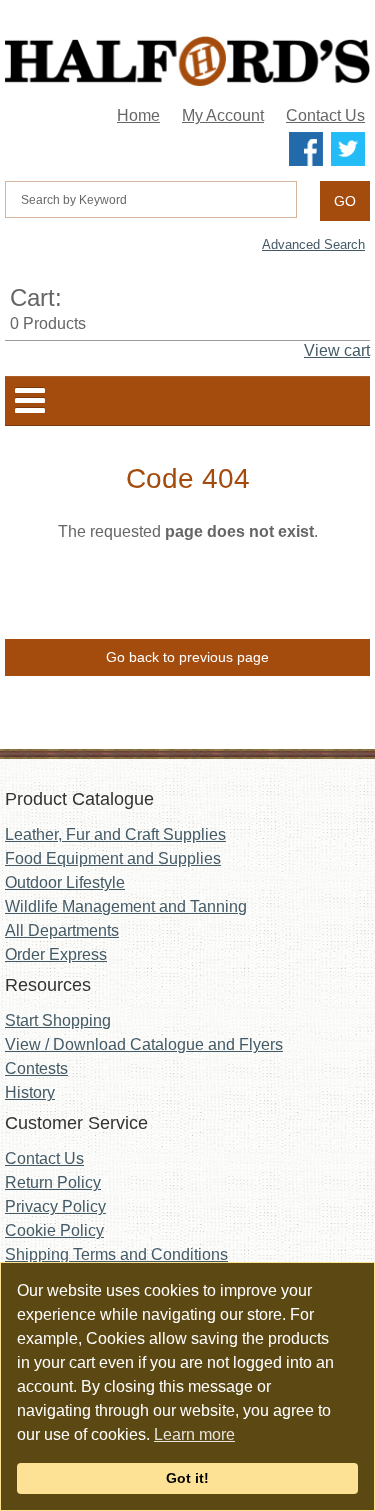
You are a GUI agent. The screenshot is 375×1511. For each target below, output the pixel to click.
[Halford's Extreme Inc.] (187, 61)
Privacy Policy (55, 1206)
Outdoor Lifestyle (65, 882)
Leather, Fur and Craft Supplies (115, 834)
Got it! (187, 1478)
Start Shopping (58, 1020)
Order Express (56, 954)
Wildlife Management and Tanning (126, 906)
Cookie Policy (54, 1230)
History (30, 1092)
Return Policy (53, 1182)
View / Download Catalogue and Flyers (144, 1044)
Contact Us (325, 115)
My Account (223, 115)
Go (345, 201)
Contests (36, 1068)
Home (138, 115)
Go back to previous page (187, 657)
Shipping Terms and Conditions (116, 1254)
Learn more (194, 1434)
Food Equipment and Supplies (113, 858)
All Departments (62, 930)
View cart (337, 350)
